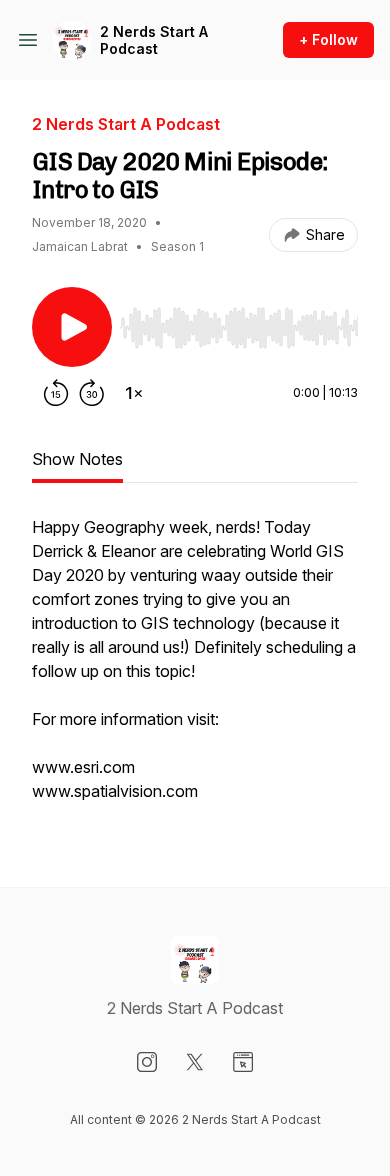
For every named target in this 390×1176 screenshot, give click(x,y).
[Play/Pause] (72, 327)
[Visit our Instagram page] (147, 1062)
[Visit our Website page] (243, 1062)
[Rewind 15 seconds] (56, 393)
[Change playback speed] (134, 393)
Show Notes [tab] (77, 459)
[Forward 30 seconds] (92, 393)
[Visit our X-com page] (195, 1062)
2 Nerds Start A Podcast (154, 40)
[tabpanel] (195, 669)
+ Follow (328, 39)
